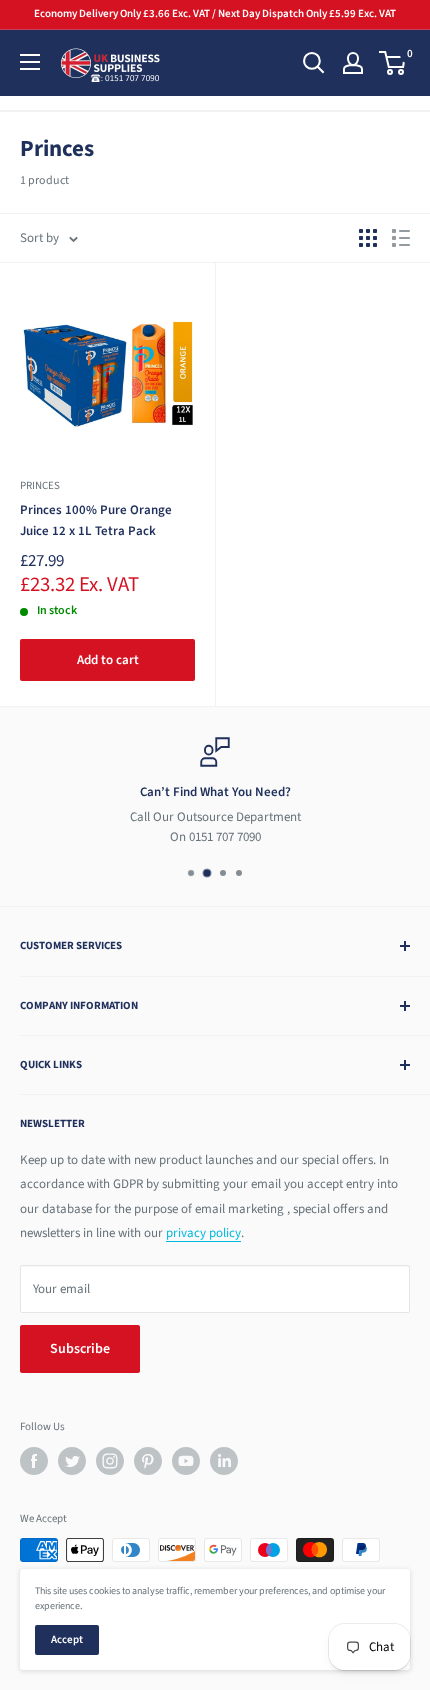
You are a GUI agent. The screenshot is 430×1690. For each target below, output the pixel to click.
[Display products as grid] (368, 238)
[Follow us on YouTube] (186, 1461)
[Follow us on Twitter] (72, 1461)
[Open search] (314, 63)
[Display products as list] (401, 238)
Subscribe (80, 1349)
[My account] (353, 63)
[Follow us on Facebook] (34, 1461)
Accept (67, 1639)
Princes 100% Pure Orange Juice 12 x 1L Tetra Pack (96, 520)
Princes (40, 485)
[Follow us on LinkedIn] (224, 1461)
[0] (393, 63)
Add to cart (108, 660)
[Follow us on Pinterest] (148, 1461)
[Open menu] (30, 62)
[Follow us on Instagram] (110, 1461)
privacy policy (203, 1233)
